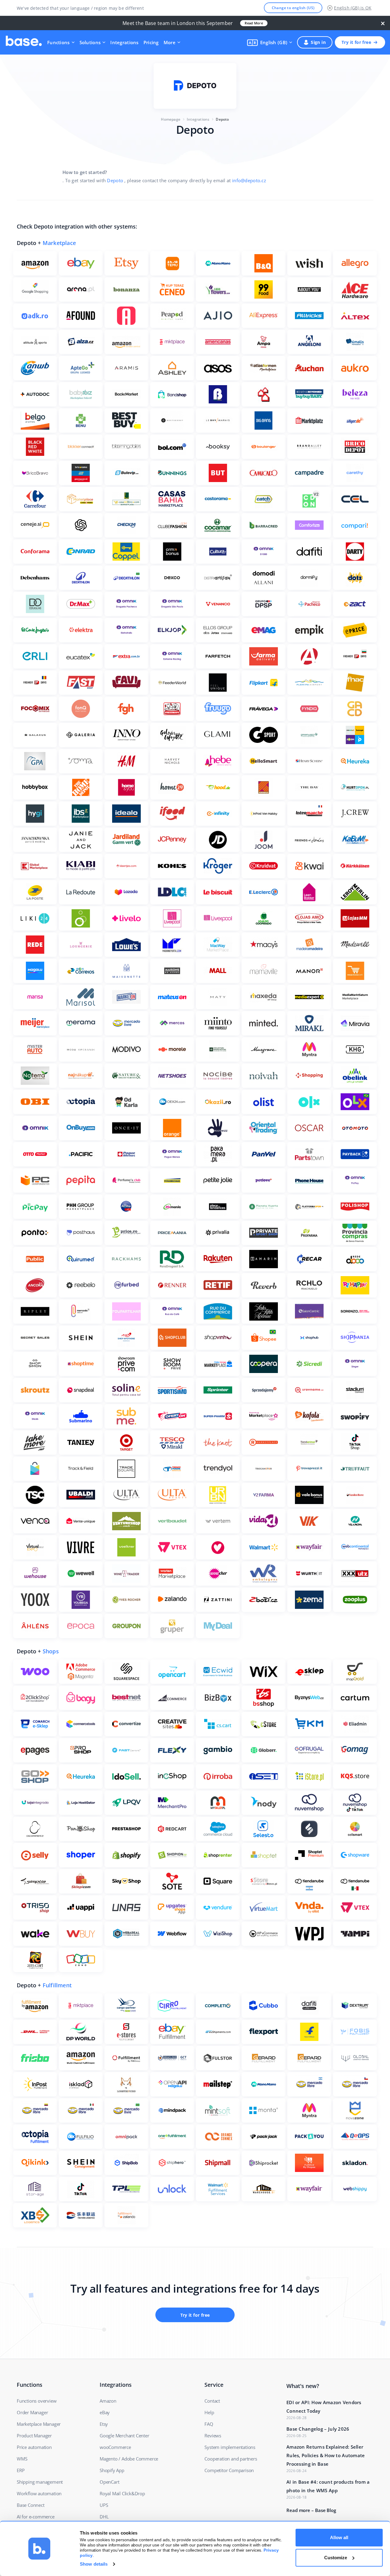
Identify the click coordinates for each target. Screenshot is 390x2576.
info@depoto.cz (249, 180)
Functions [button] (58, 42)
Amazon (108, 2401)
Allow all (339, 2537)
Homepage (171, 119)
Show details (94, 2564)
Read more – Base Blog (311, 2510)
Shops (51, 1651)
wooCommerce (115, 2447)
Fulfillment (57, 1985)
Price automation (34, 2447)
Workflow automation (39, 2493)
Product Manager (34, 2436)
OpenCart (109, 2482)
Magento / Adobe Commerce (129, 2459)
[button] (270, 42)
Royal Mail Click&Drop (122, 2493)
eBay (105, 2412)
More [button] (170, 42)
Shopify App (112, 2470)
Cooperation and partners (231, 2459)
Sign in (318, 42)
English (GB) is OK (353, 8)
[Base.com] (24, 42)
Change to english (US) (293, 8)
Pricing (151, 42)
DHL (104, 2517)
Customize (336, 2558)
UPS (104, 2505)
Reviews (213, 2436)
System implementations (230, 2447)
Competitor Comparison (229, 2470)
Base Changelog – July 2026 (318, 2429)
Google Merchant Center (124, 2436)
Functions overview (37, 2401)
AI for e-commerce (36, 2517)
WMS (22, 2459)
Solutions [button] (90, 42)
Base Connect (31, 2505)
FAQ (209, 2424)
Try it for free (356, 42)
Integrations (124, 42)
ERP (21, 2470)
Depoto (115, 180)
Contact (212, 2401)
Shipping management (40, 2482)
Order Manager (32, 2412)
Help (209, 2412)
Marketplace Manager (39, 2424)
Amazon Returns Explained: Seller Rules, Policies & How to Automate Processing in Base (326, 2455)
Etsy (104, 2424)
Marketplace (59, 243)
